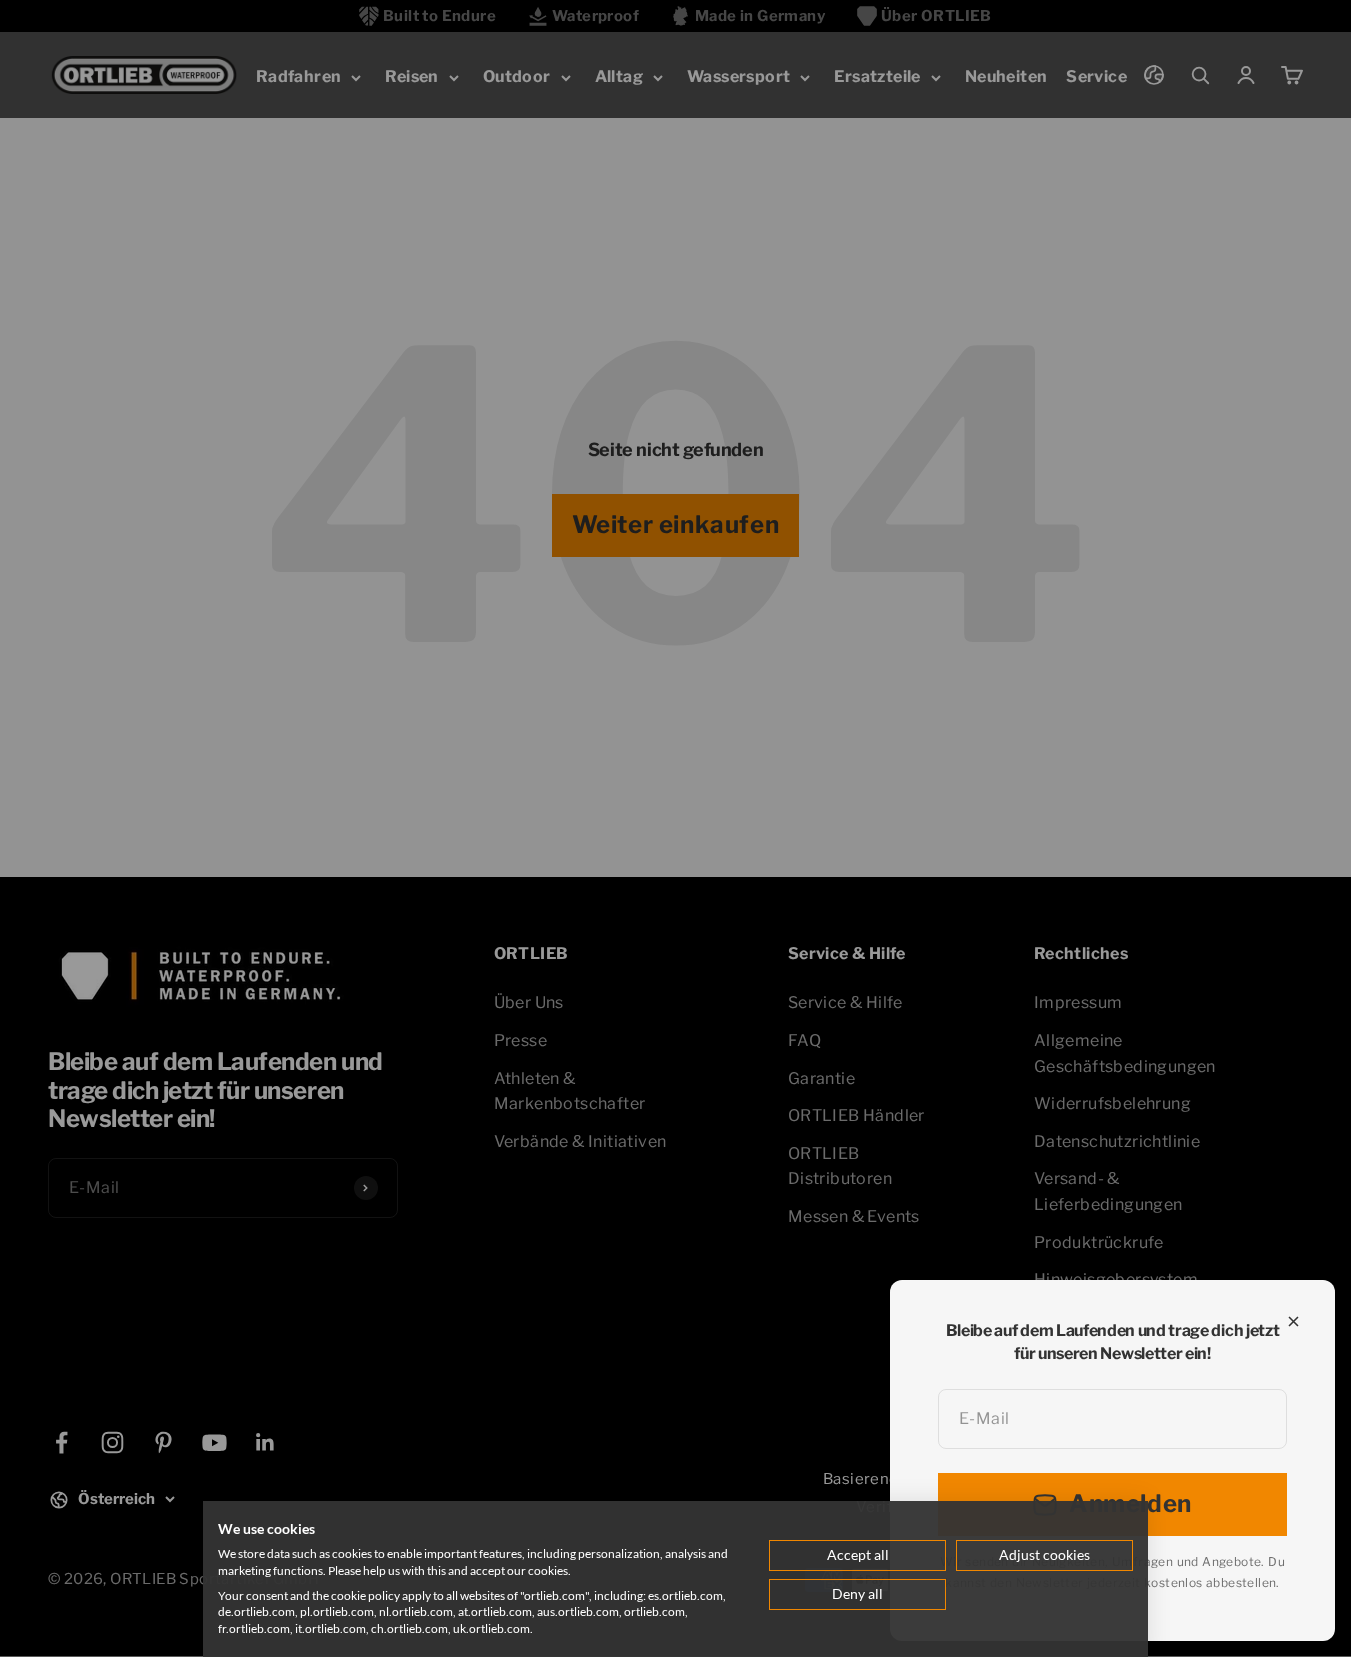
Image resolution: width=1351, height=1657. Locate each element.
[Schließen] (1293, 1321)
